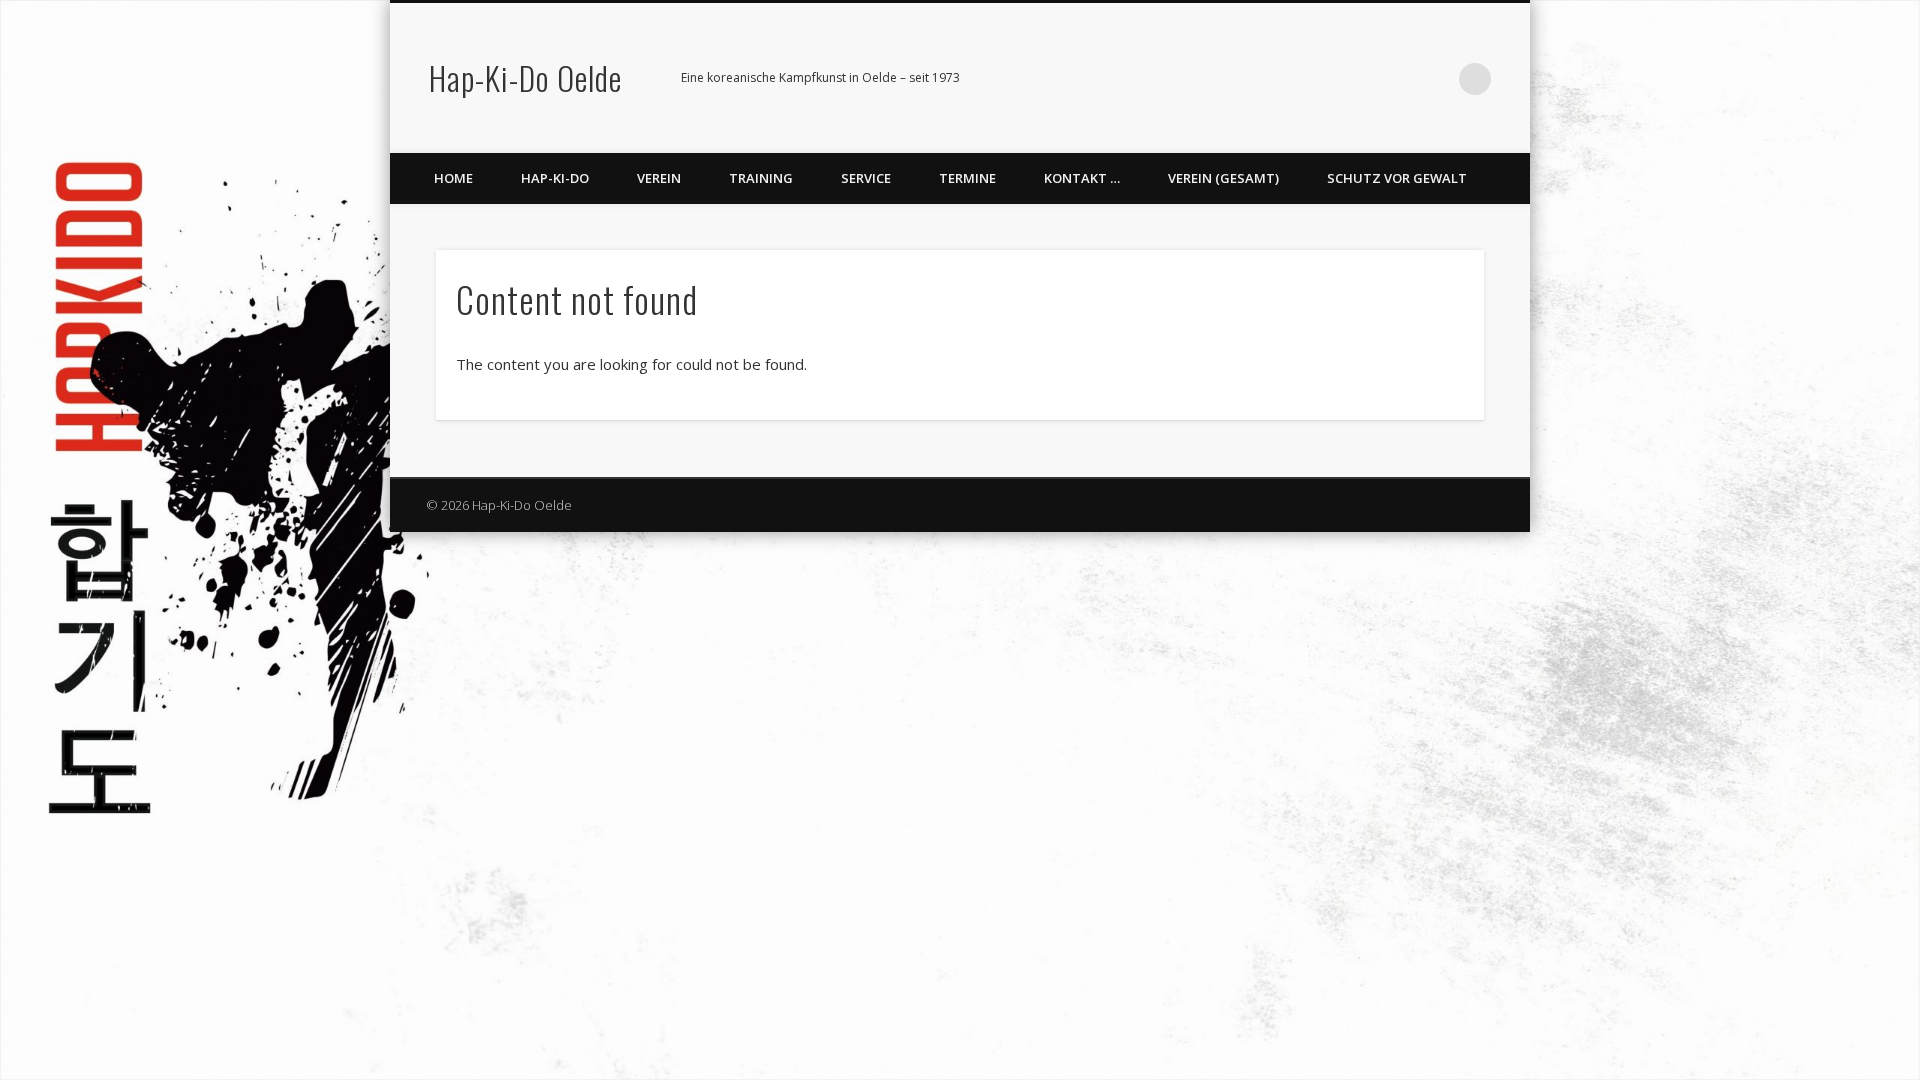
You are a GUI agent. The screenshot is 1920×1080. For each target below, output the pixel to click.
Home (453, 178)
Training (761, 178)
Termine (967, 178)
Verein (659, 178)
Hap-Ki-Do (555, 178)
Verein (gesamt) (1223, 178)
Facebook (1352, 79)
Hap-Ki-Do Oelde (525, 77)
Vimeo (1393, 79)
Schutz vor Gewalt (1397, 178)
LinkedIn (1434, 79)
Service (866, 178)
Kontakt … (1082, 178)
